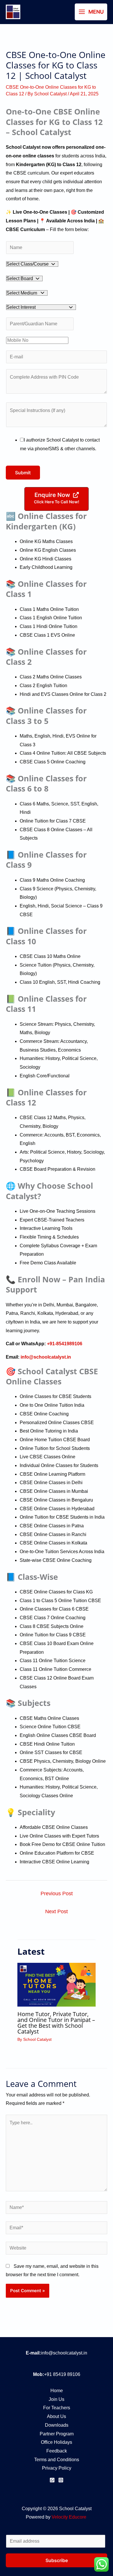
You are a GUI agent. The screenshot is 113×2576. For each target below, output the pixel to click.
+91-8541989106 (64, 1344)
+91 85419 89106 (62, 2374)
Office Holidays (57, 2442)
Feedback (57, 2451)
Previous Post (57, 1894)
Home (57, 2391)
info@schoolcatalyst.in (64, 2353)
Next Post (57, 1911)
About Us (57, 2416)
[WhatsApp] (52, 2480)
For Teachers (57, 2408)
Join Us (57, 2399)
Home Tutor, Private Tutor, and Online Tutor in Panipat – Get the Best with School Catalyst (56, 2023)
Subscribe (57, 2560)
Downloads (57, 2425)
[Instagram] (61, 2480)
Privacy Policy (57, 2468)
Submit (23, 473)
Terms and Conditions (57, 2460)
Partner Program (57, 2434)
